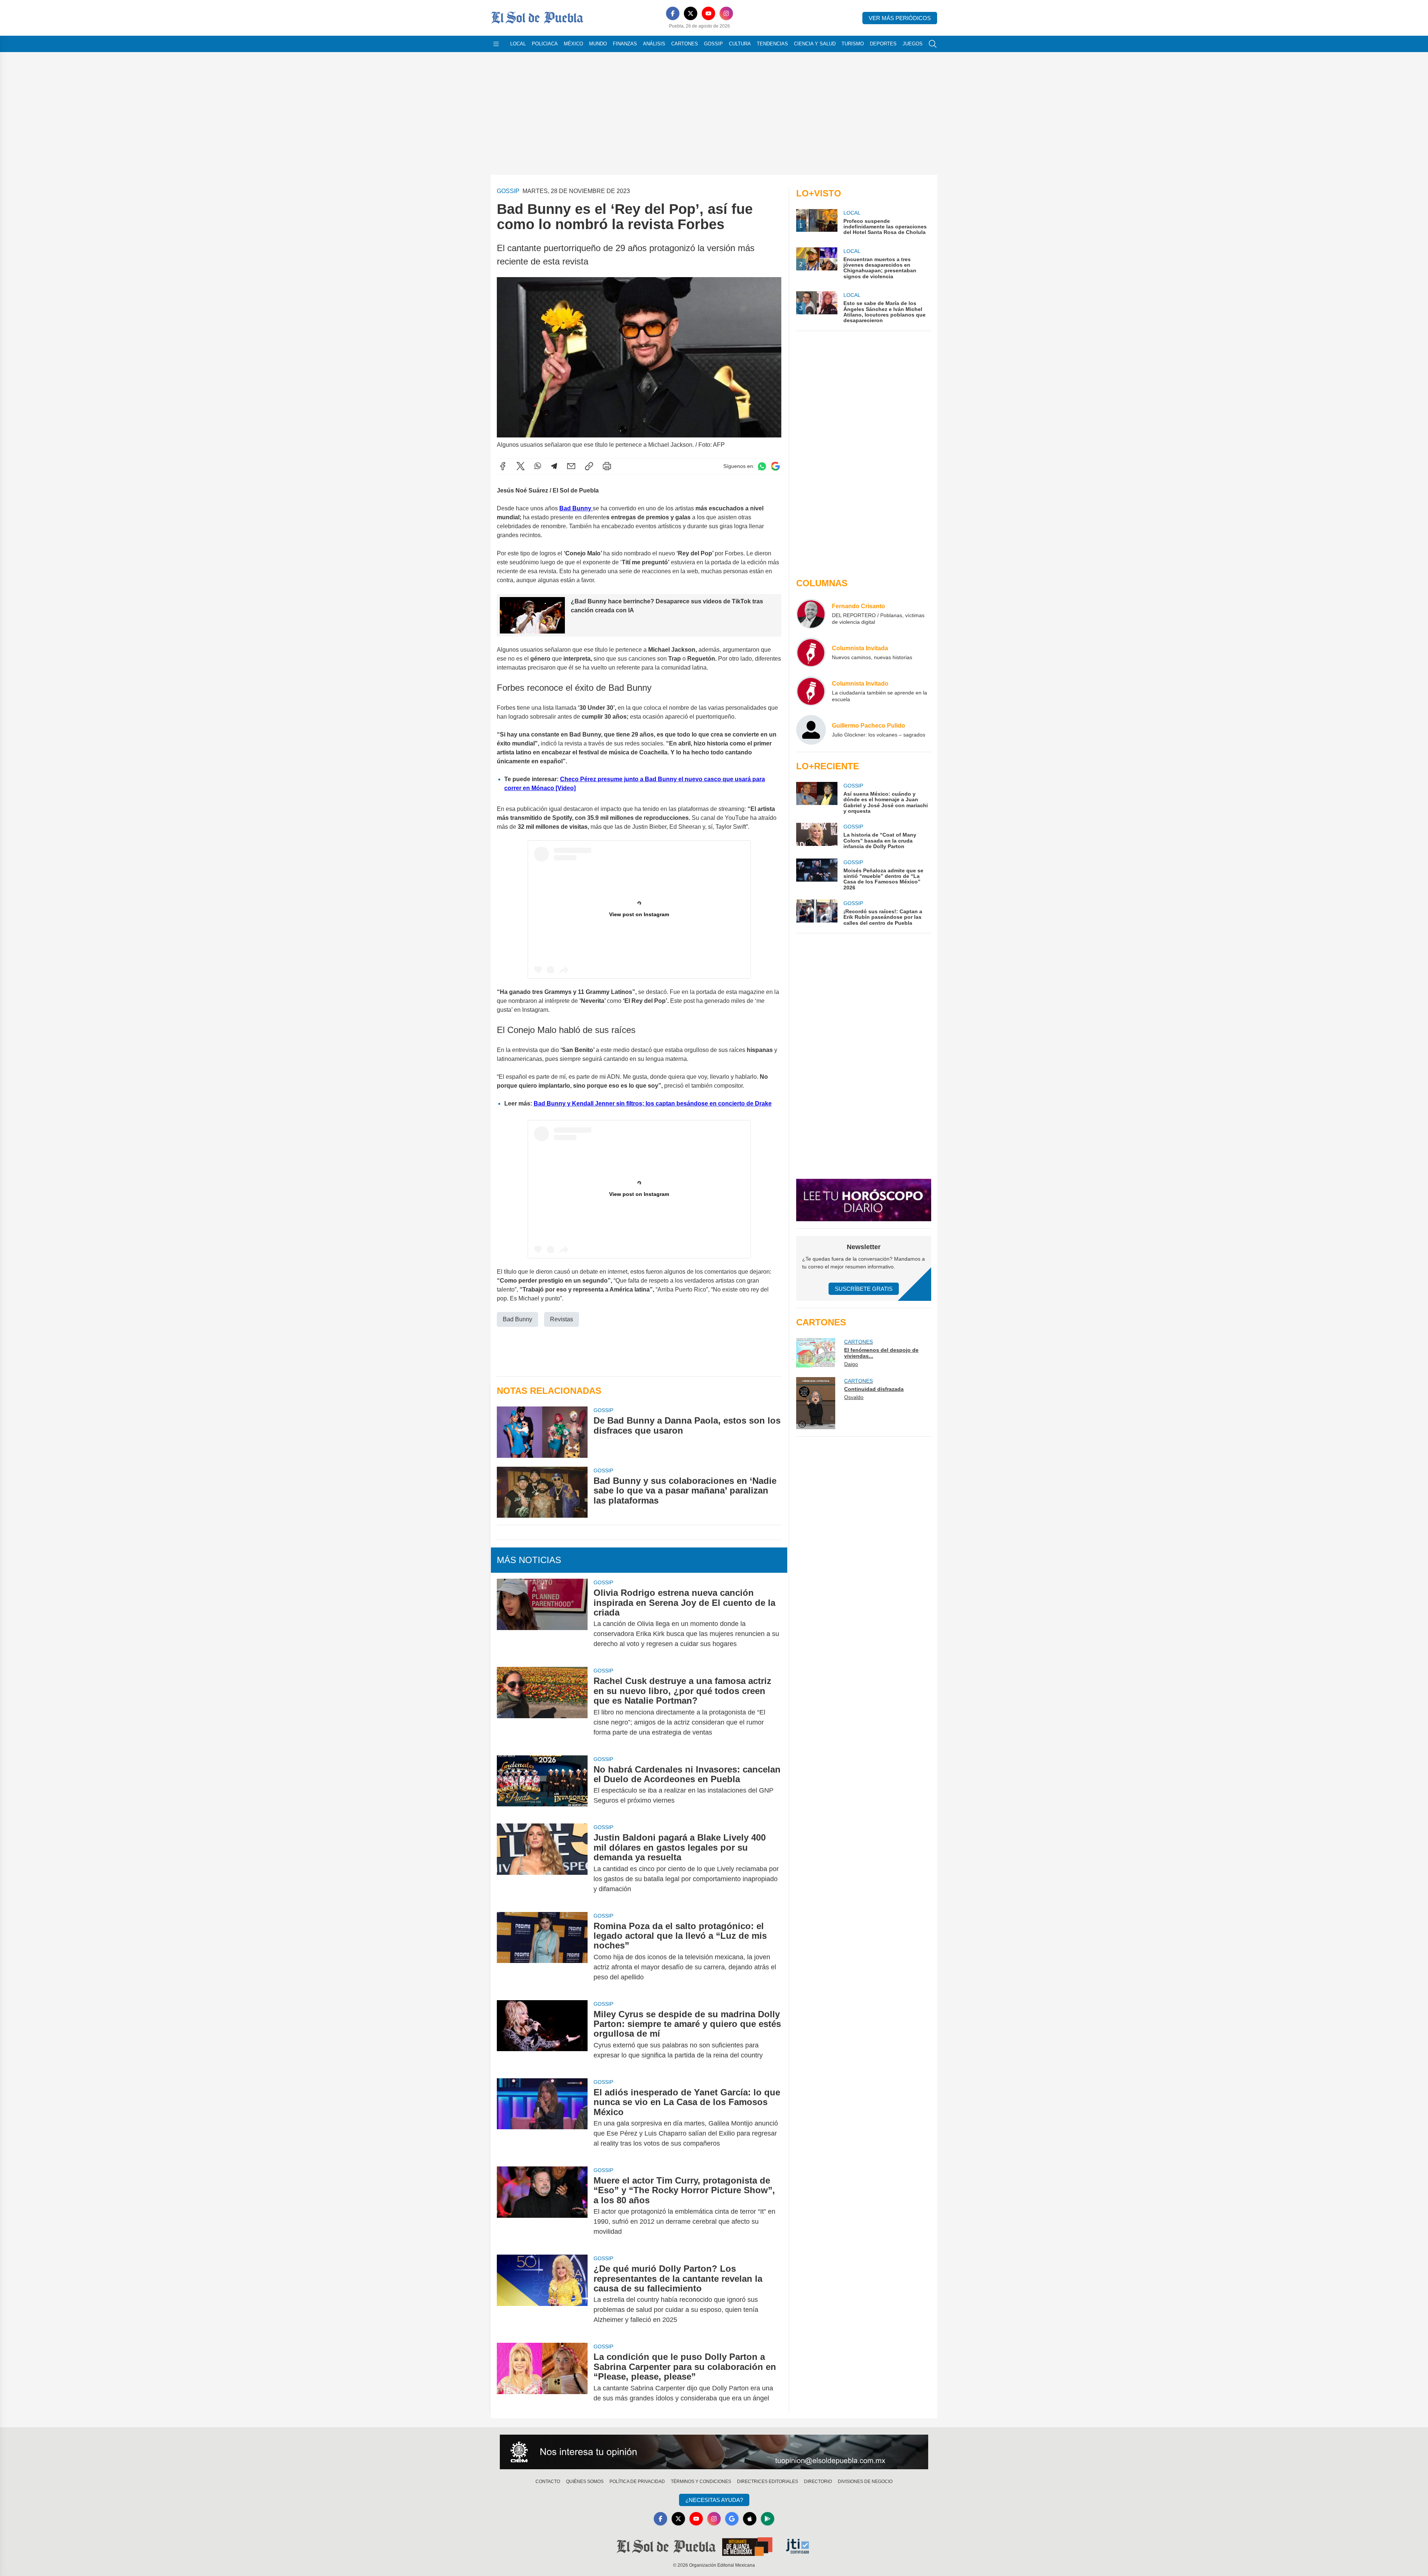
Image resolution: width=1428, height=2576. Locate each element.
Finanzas (625, 44)
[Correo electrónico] (571, 466)
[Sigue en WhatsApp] (762, 466)
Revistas (562, 1319)
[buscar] (933, 44)
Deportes (883, 44)
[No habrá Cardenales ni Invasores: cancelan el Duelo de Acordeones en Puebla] (542, 1785)
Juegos (913, 44)
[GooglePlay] (768, 2519)
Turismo (853, 44)
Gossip (713, 44)
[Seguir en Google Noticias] (775, 466)
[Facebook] (673, 13)
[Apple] (750, 2519)
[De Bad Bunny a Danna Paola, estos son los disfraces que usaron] (542, 1432)
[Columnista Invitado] (811, 691)
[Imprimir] (607, 466)
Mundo (598, 44)
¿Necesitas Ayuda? (714, 2500)
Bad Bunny (576, 508)
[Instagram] (726, 13)
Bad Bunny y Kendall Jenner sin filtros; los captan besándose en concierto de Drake (653, 1103)
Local (518, 44)
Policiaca (545, 44)
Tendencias (772, 44)
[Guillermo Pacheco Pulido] (811, 730)
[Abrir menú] (496, 44)
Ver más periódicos (900, 18)
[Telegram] (554, 466)
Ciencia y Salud (815, 44)
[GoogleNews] (732, 2519)
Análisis (654, 44)
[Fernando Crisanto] (811, 614)
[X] (691, 13)
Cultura (740, 44)
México (573, 44)
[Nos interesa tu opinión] (714, 2452)
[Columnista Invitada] (811, 652)
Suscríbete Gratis (864, 1289)
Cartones (685, 44)
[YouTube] (708, 13)
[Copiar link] (589, 466)
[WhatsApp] (538, 466)
